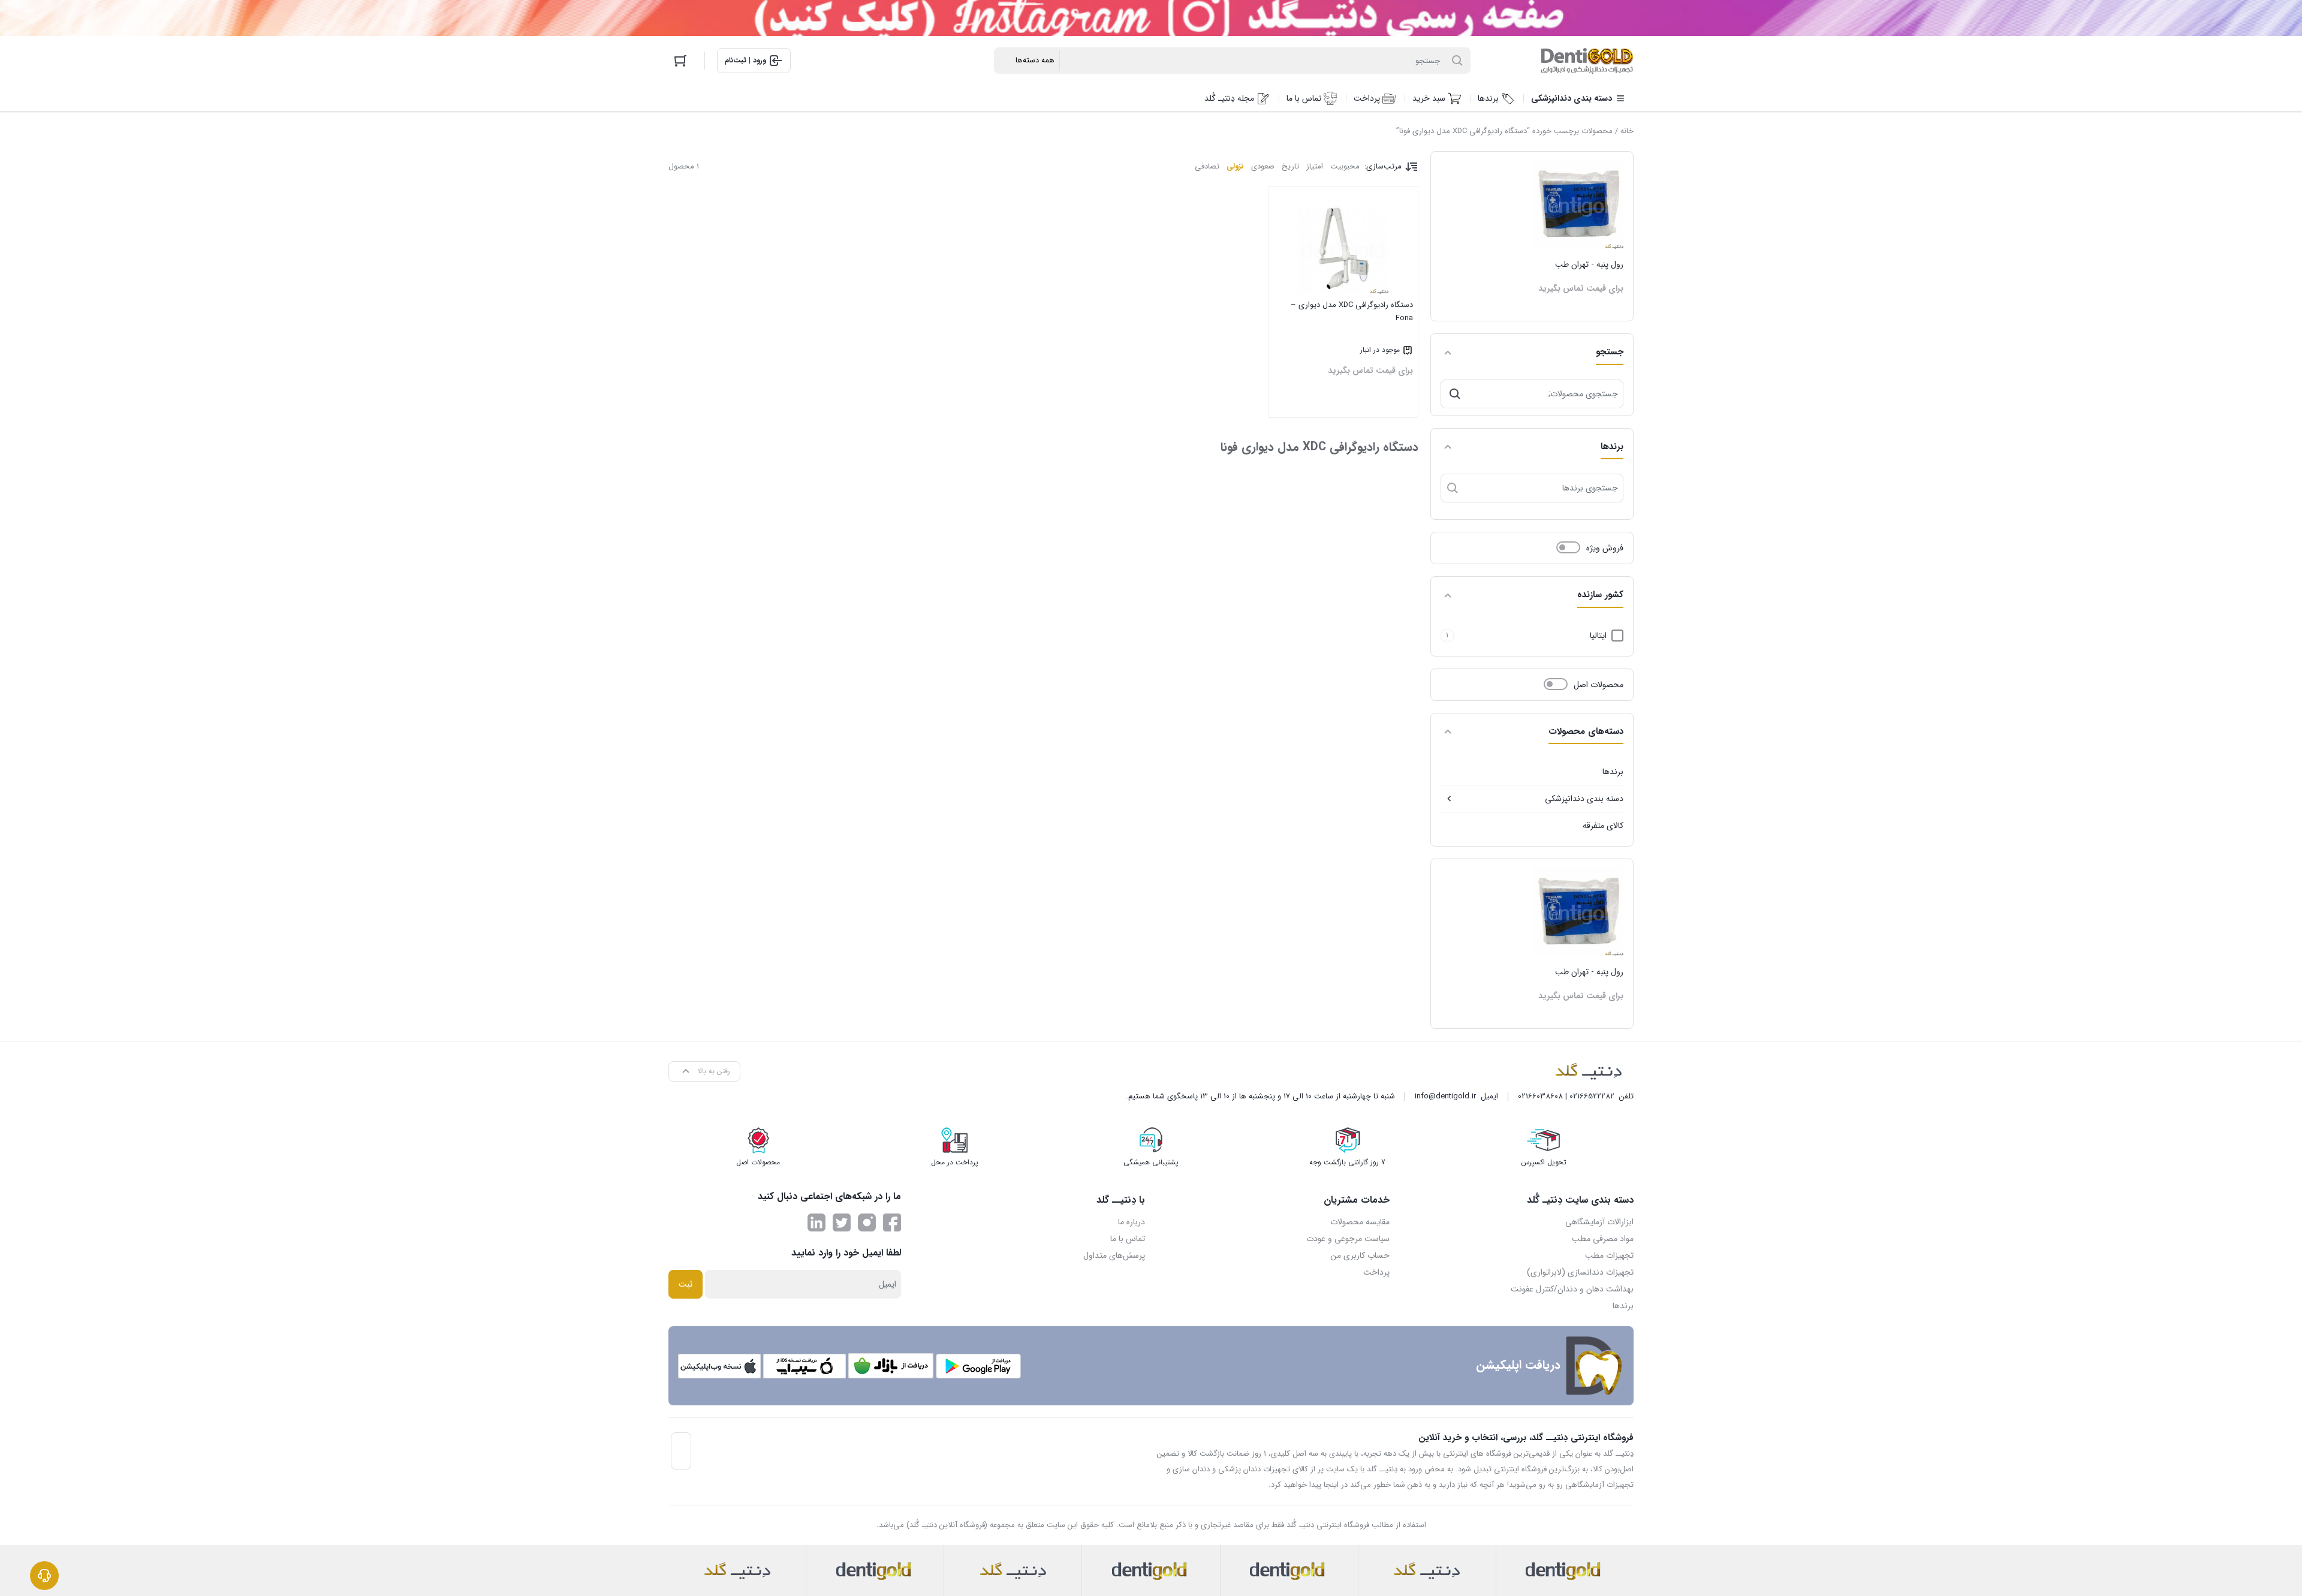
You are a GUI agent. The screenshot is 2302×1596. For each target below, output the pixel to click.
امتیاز (1315, 166)
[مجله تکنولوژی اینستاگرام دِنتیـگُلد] (867, 1222)
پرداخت (1376, 1272)
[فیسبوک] (892, 1222)
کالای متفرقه (1603, 826)
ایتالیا (1598, 636)
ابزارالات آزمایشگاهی (1599, 1222)
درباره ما (1132, 1222)
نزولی (1235, 166)
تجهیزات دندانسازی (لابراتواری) (1580, 1272)
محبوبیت (1345, 166)
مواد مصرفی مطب (1603, 1239)
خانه (1627, 131)
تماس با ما (1128, 1239)
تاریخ (1290, 166)
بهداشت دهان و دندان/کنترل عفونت (1572, 1289)
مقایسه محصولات (1360, 1222)
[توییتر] (842, 1222)
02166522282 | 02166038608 (1566, 1096)
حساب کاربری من (1360, 1255)
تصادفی (1207, 166)
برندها (1613, 772)
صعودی (1263, 166)
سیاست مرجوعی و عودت (1348, 1239)
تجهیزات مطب (1609, 1255)
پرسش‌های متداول (1114, 1255)
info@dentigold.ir (1445, 1096)
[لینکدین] (816, 1222)
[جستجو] (1455, 394)
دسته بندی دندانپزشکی (1584, 799)
